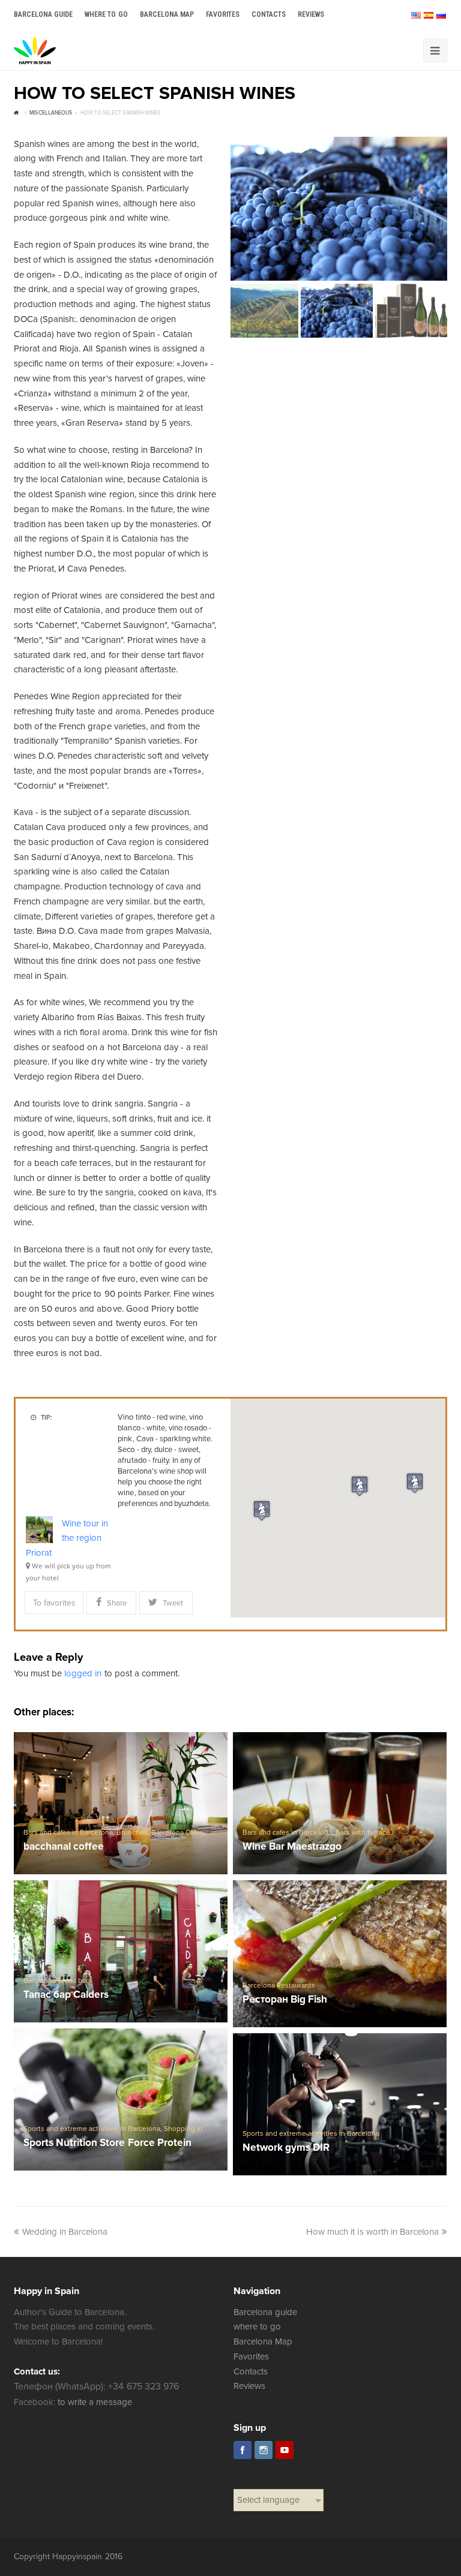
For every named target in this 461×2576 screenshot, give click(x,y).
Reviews (249, 2386)
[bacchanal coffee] (121, 1803)
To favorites (54, 1603)
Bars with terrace (363, 1833)
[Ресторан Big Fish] (340, 1954)
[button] (360, 1486)
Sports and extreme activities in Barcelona (92, 2129)
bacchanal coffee (64, 1847)
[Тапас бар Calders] (121, 1951)
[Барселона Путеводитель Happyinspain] (35, 50)
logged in (83, 1673)
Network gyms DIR (286, 2148)
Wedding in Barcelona (65, 2232)
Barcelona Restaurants (279, 1986)
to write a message (95, 2402)
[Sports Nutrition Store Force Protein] (121, 2099)
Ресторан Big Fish (285, 2000)
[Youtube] (285, 2450)
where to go (257, 2326)
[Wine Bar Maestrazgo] (340, 1803)
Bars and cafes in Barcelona (68, 1833)
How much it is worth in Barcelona (372, 2232)
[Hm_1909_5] (339, 209)
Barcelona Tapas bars (58, 1981)
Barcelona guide (265, 2312)
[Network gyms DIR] (340, 2104)
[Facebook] (243, 2450)
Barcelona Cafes (177, 1833)
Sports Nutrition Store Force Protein (107, 2143)
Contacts (251, 2371)
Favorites (251, 2356)
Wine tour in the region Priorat (67, 1538)
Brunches (132, 1833)
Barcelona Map (263, 2341)
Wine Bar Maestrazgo (292, 1847)
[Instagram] (264, 2450)
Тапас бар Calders (66, 1995)
